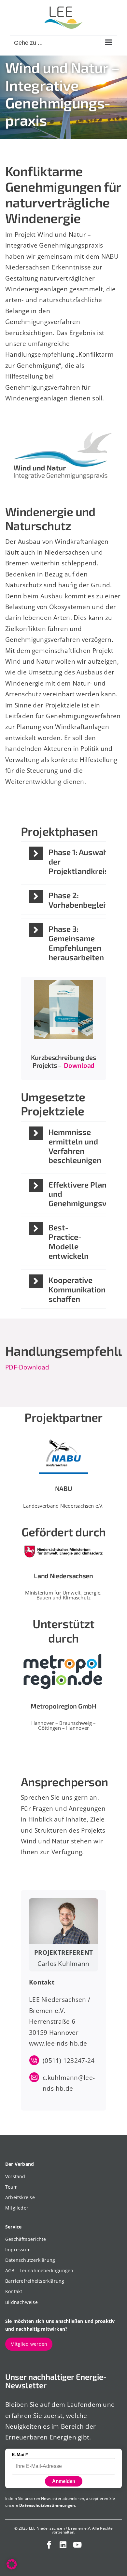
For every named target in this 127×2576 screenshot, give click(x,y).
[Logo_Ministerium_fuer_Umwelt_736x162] (63, 1545)
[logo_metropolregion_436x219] (63, 1651)
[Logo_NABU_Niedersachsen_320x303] (63, 1430)
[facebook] (49, 2545)
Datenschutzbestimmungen (47, 2505)
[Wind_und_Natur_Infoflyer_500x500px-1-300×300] (63, 983)
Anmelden (64, 2481)
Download (79, 1065)
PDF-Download (27, 1367)
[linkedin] (63, 2545)
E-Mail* (20, 2454)
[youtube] (77, 2545)
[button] (63, 861)
